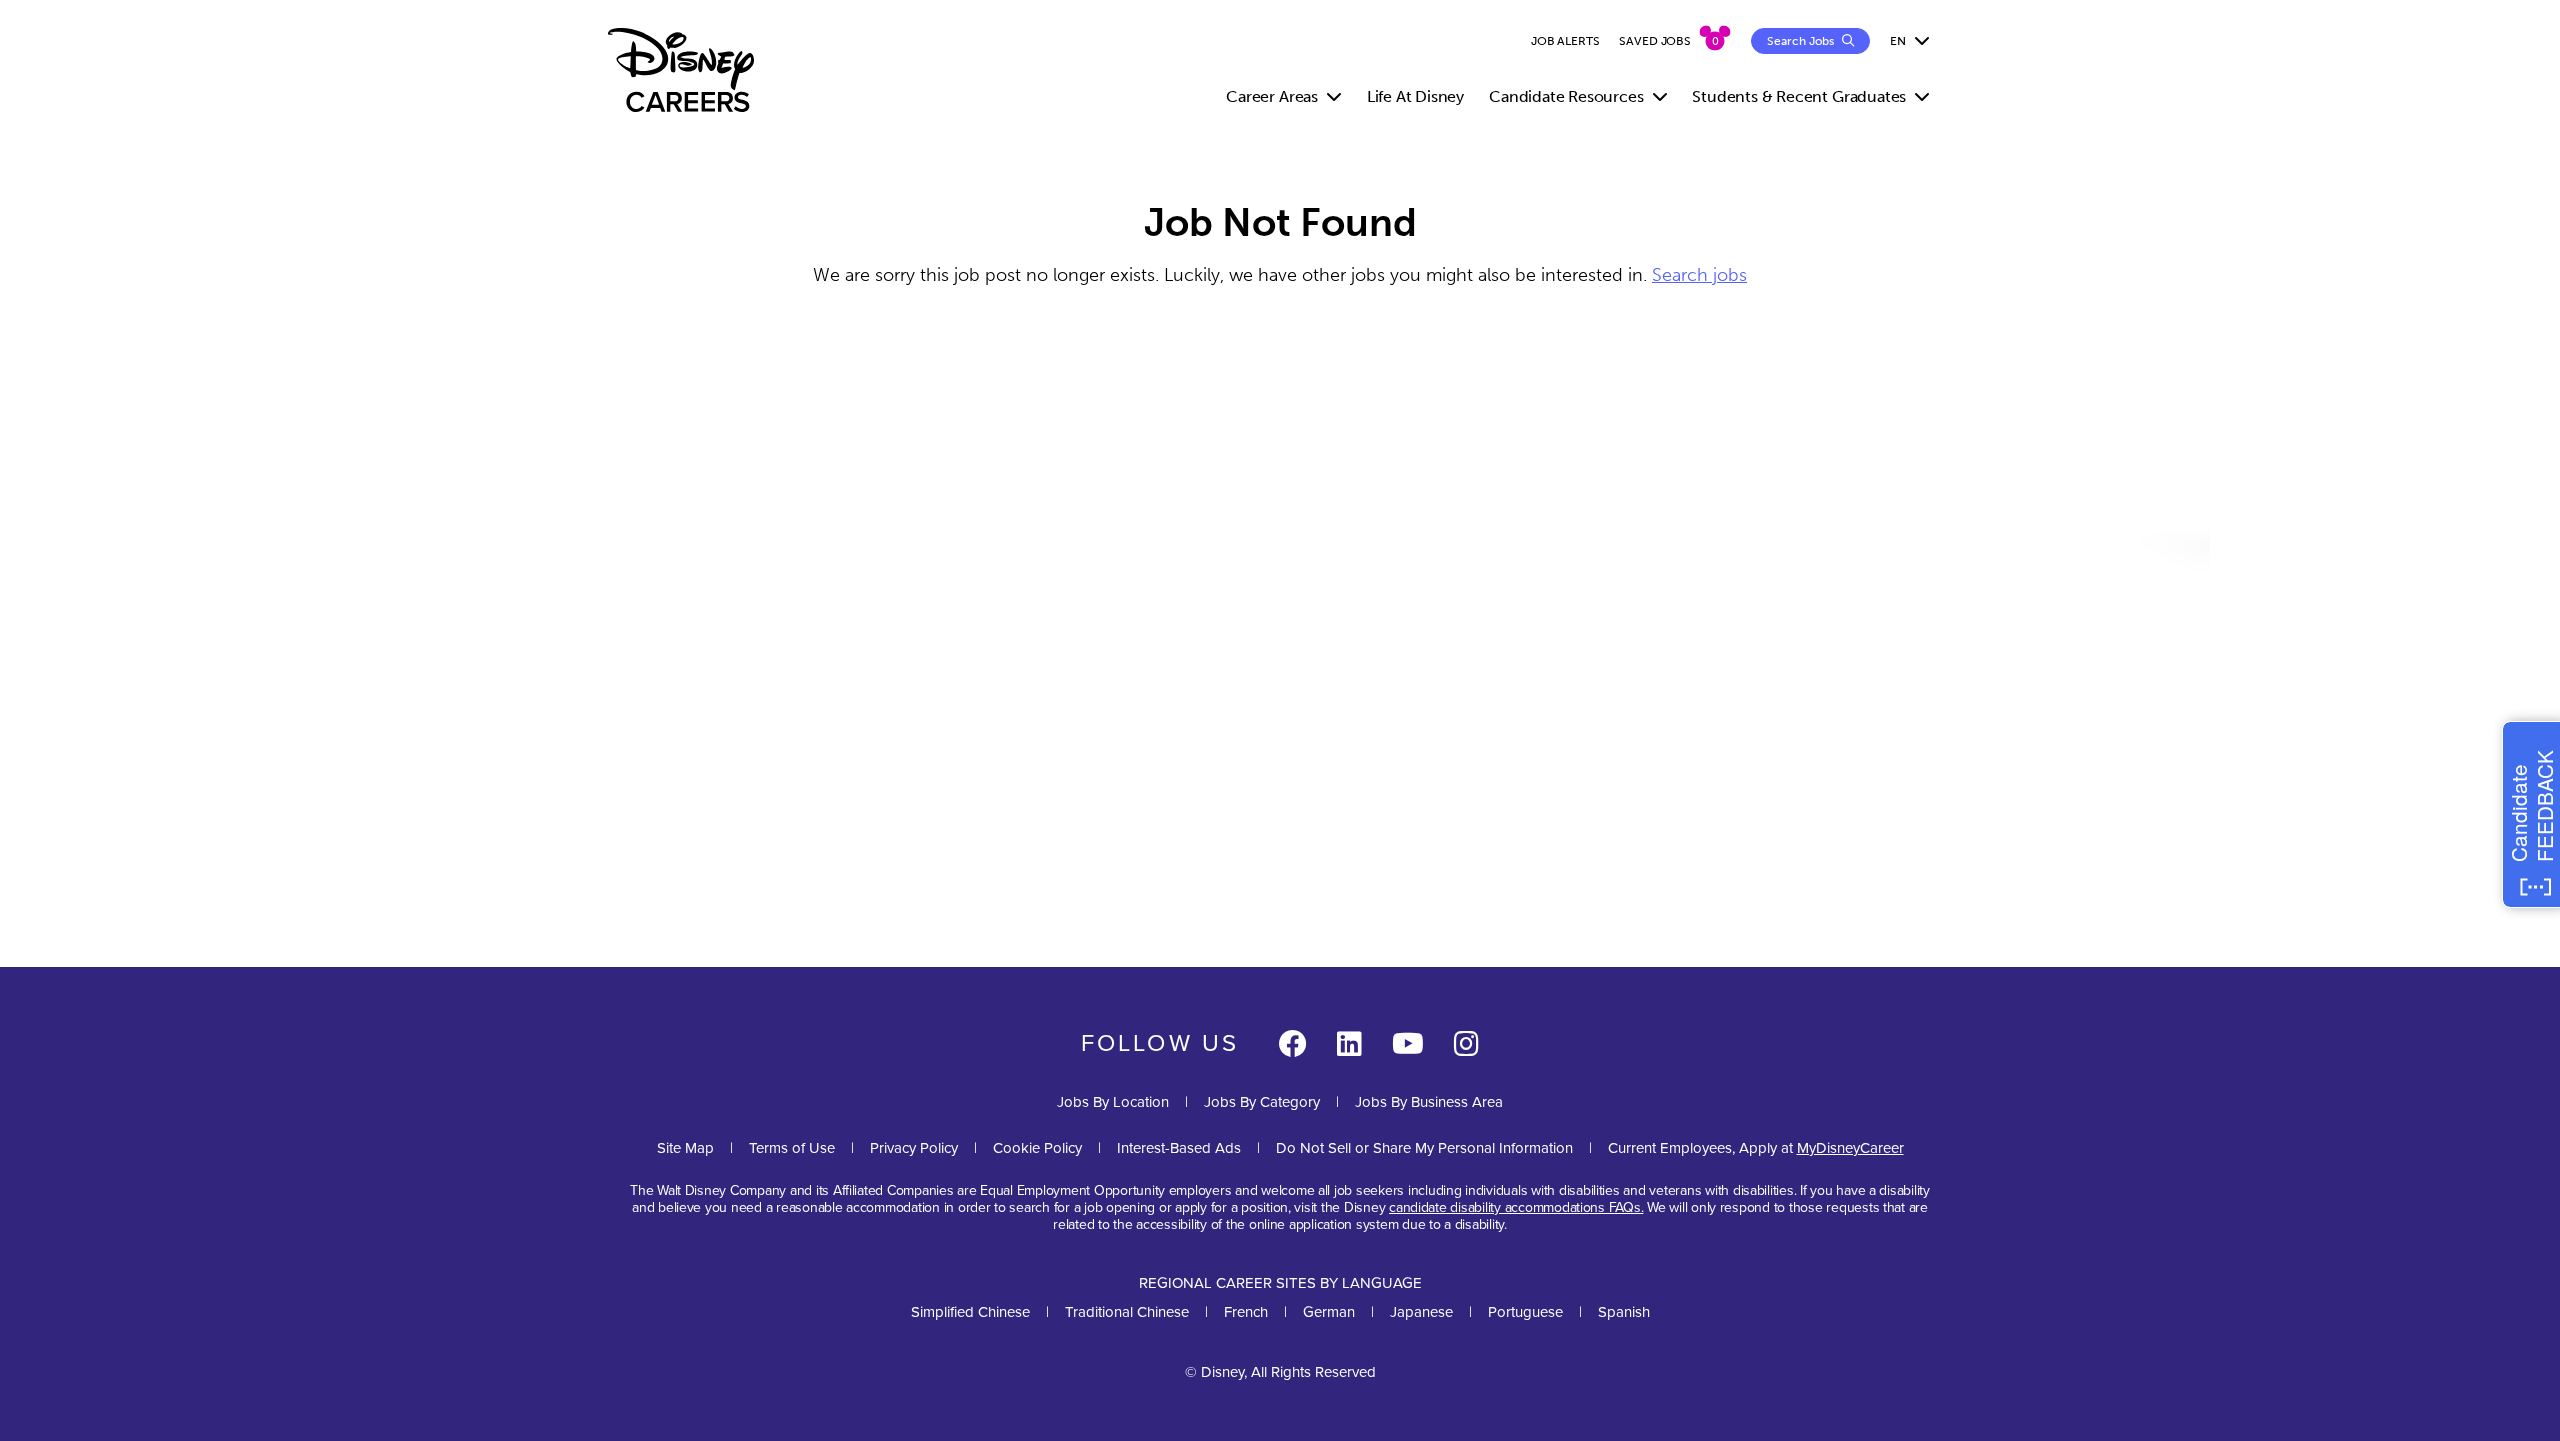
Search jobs (1699, 275)
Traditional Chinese (1127, 1312)
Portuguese (1525, 1312)
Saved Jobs (1655, 41)
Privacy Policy (914, 1148)
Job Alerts (1565, 41)
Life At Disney (1415, 96)
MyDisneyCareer (1850, 1148)
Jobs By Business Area (1429, 1102)
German (1329, 1312)
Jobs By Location (1113, 1102)
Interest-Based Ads (1179, 1148)
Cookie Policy (1037, 1148)
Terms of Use (792, 1148)
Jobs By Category (1262, 1102)
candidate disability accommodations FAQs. (1516, 1207)
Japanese (1421, 1312)
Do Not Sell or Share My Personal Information (1424, 1148)
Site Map (685, 1148)
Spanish (1624, 1312)
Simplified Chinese (970, 1312)
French (1246, 1312)
